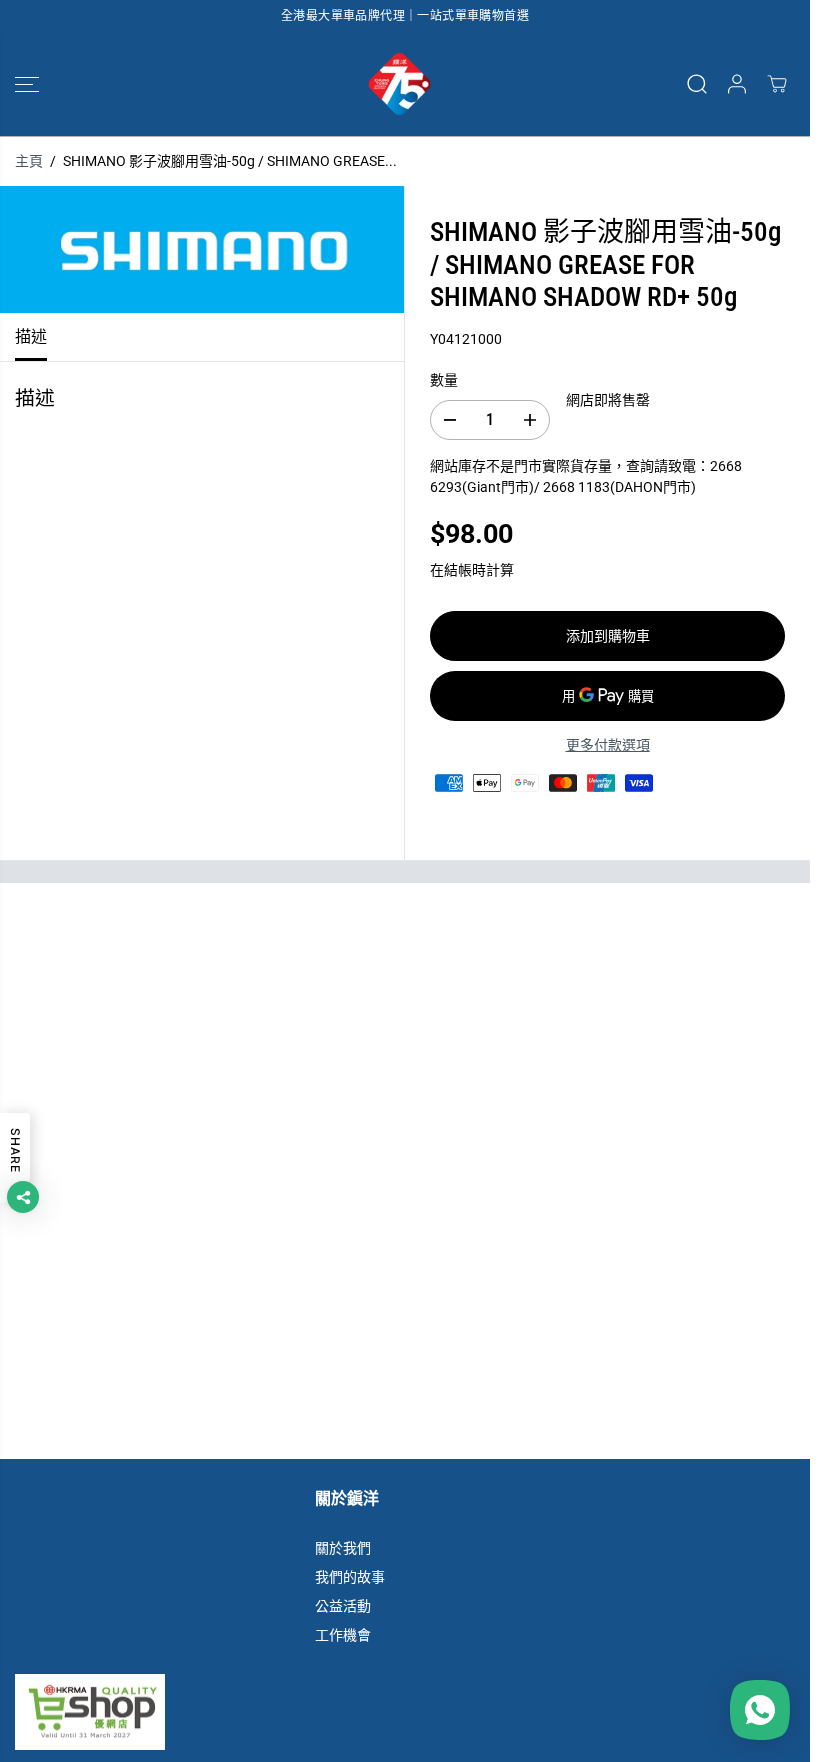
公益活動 (343, 1606)
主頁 (29, 161)
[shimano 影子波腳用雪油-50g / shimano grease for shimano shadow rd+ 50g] (202, 249)
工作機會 (343, 1635)
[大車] (777, 84)
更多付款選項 (608, 745)
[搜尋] (697, 84)
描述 (31, 336)
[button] (27, 84)
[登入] (737, 84)
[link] (405, 1712)
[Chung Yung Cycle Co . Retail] (400, 84)
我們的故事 (350, 1577)
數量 (444, 380)
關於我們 (343, 1548)
